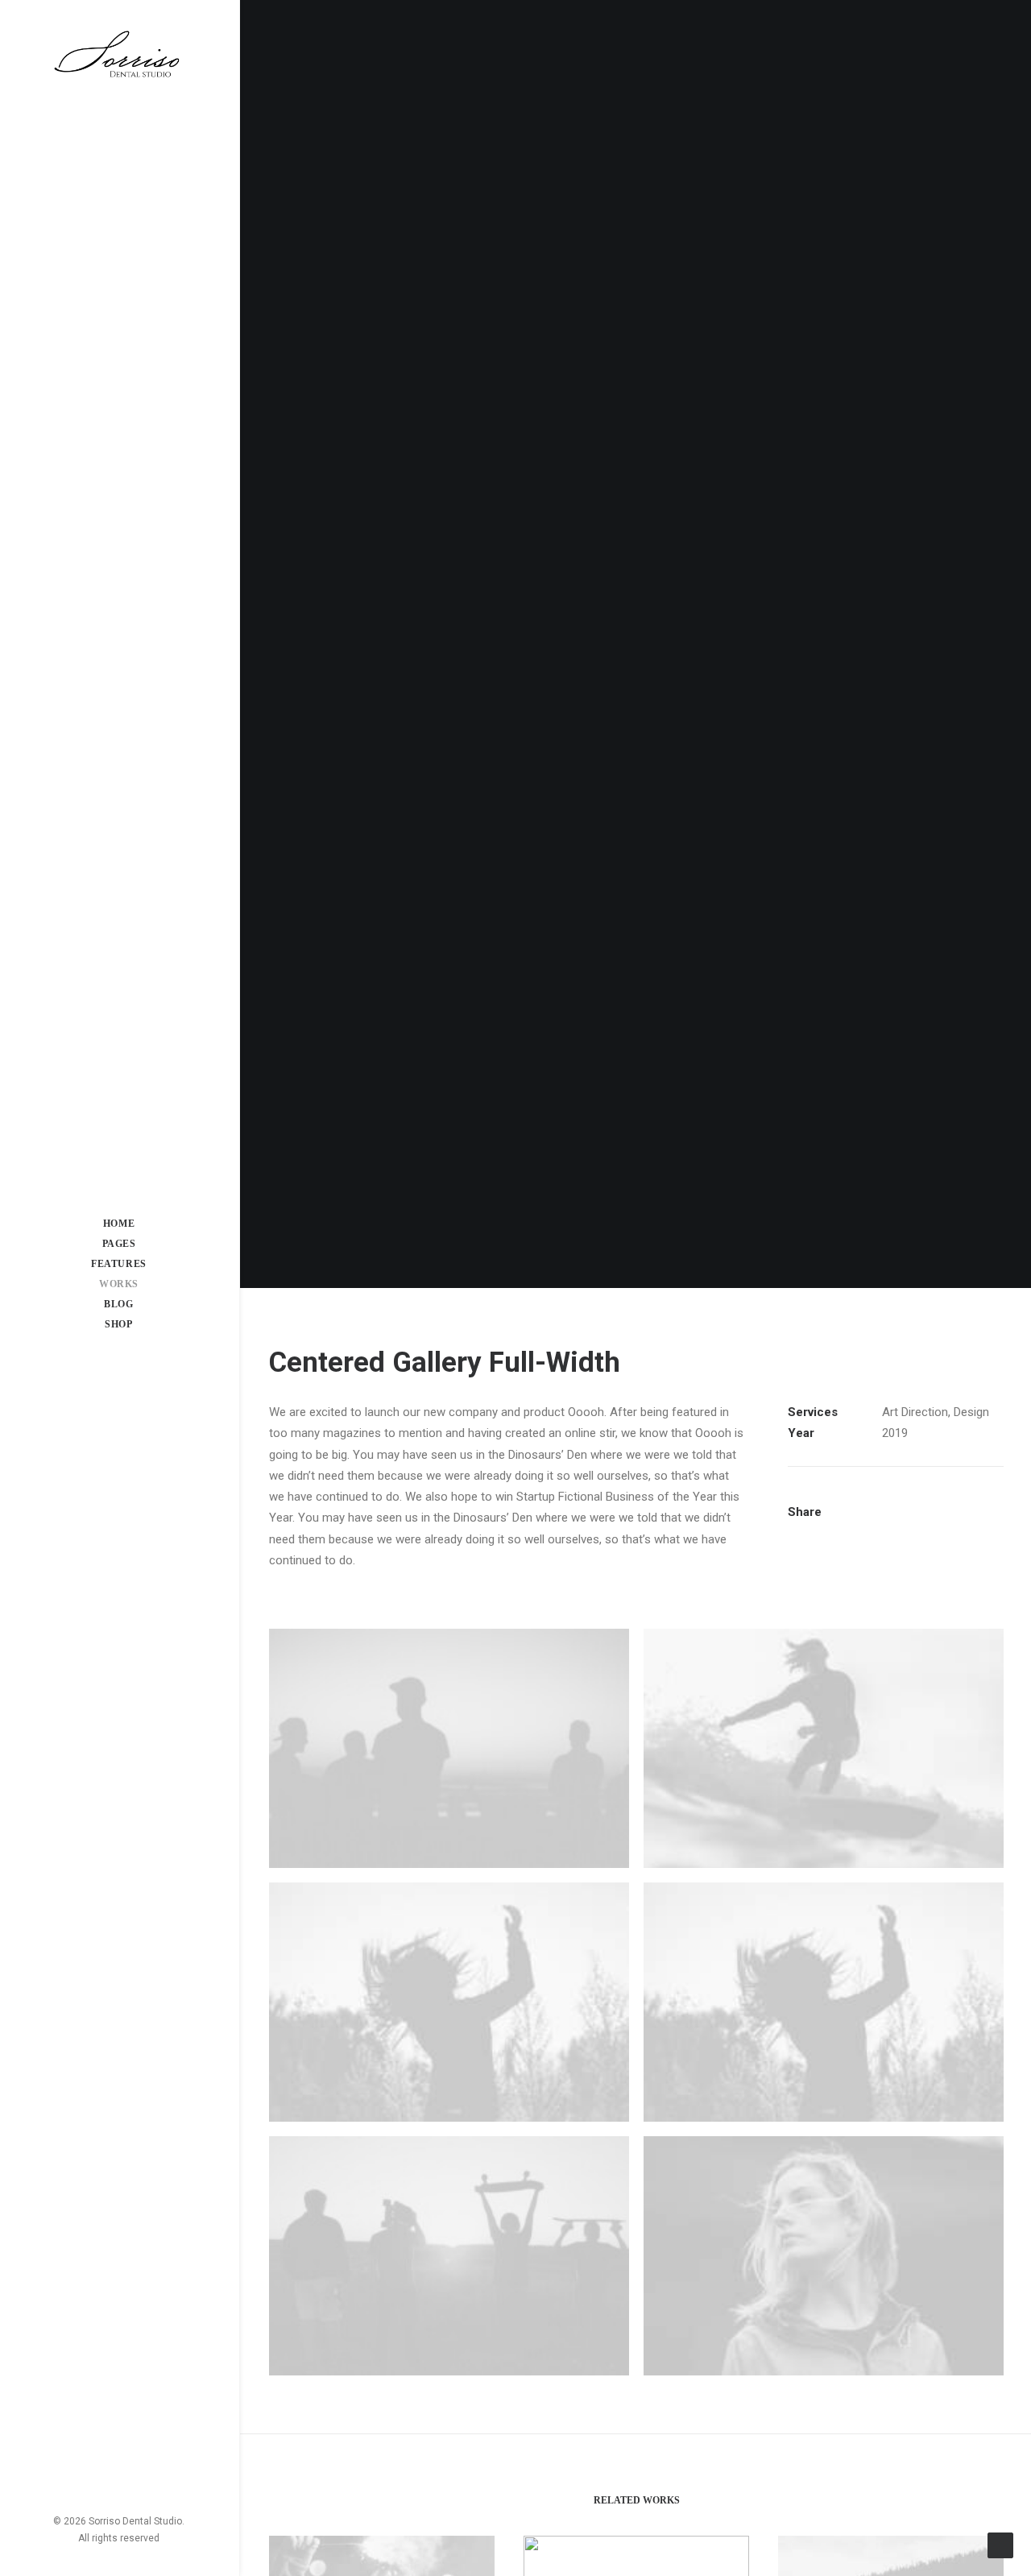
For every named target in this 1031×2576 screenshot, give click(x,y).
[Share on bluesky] (886, 1515)
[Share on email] (928, 1515)
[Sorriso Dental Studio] (119, 56)
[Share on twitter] (900, 1499)
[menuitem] (101, 2476)
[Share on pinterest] (942, 1499)
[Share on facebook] (879, 1499)
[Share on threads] (921, 1499)
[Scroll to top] (1000, 2545)
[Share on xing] (907, 1515)
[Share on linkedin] (963, 1499)
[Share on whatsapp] (983, 1499)
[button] (101, 2476)
